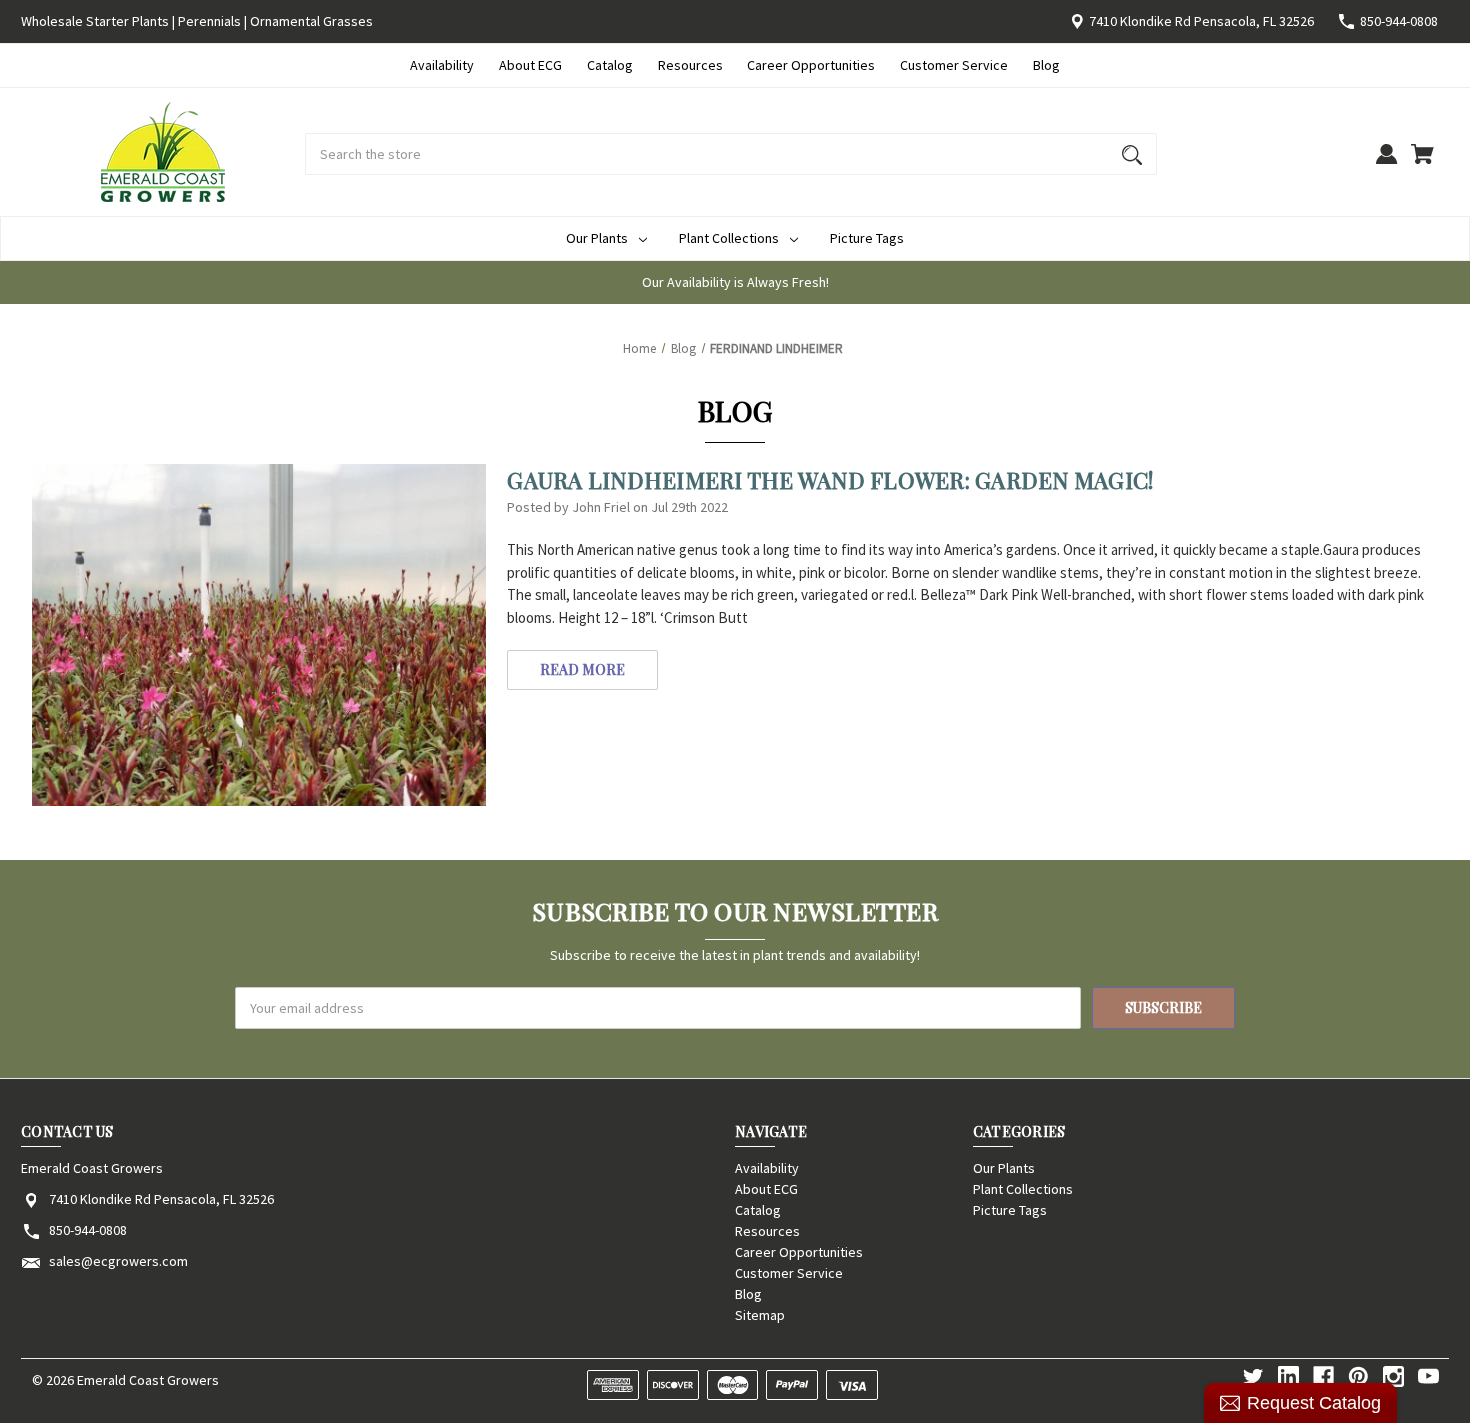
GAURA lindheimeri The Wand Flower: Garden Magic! (830, 480)
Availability (442, 65)
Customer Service (954, 65)
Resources (690, 65)
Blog (1046, 65)
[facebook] (1323, 1376)
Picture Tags (867, 238)
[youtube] (1428, 1376)
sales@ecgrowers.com (118, 1261)
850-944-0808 (1399, 21)
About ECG (530, 65)
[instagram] (1393, 1376)
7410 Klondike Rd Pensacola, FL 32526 (1201, 21)
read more (582, 669)
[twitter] (1253, 1376)
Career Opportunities (811, 65)
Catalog (610, 65)
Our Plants (597, 238)
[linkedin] (1288, 1376)
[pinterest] (1358, 1376)
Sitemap (760, 1315)
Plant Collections (729, 238)
